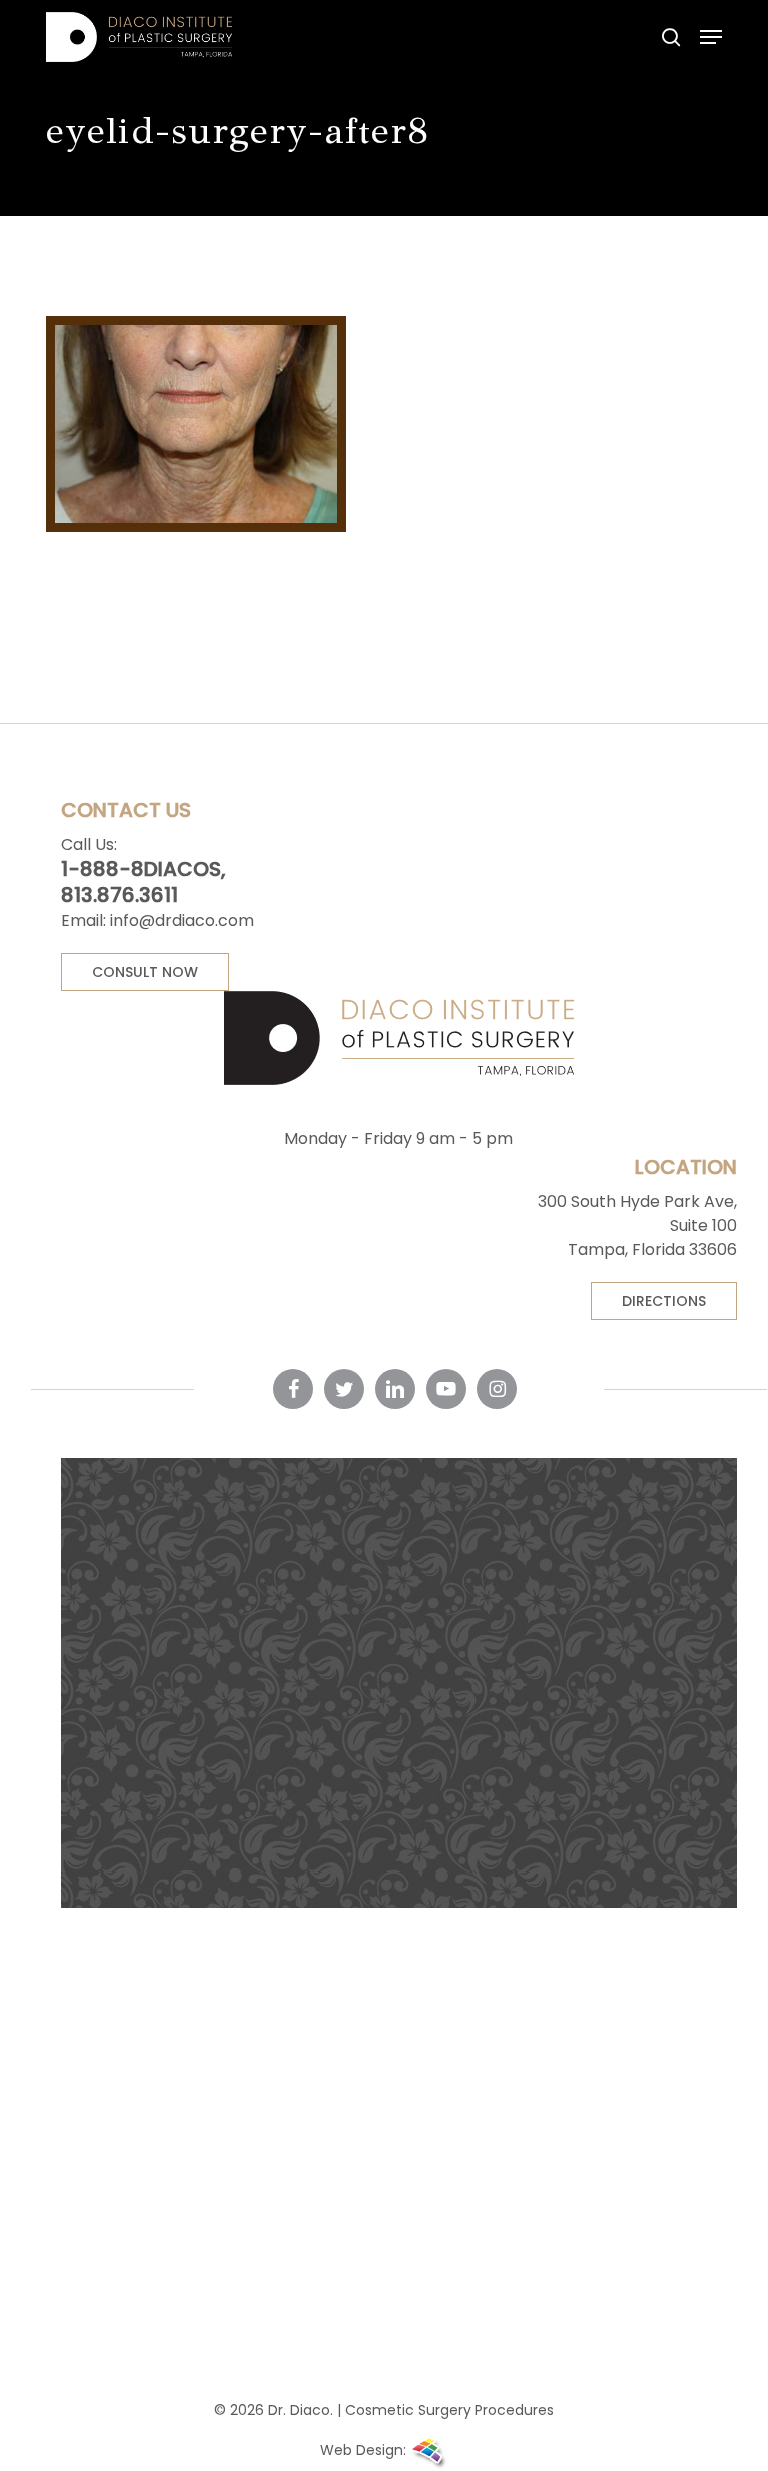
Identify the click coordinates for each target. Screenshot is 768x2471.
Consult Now (145, 972)
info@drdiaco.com (182, 920)
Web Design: (365, 2450)
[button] (711, 37)
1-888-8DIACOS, (143, 869)
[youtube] (446, 1389)
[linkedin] (395, 1389)
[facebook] (293, 1389)
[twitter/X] (344, 1389)
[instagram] (497, 1389)
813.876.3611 (119, 895)
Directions (664, 1301)
